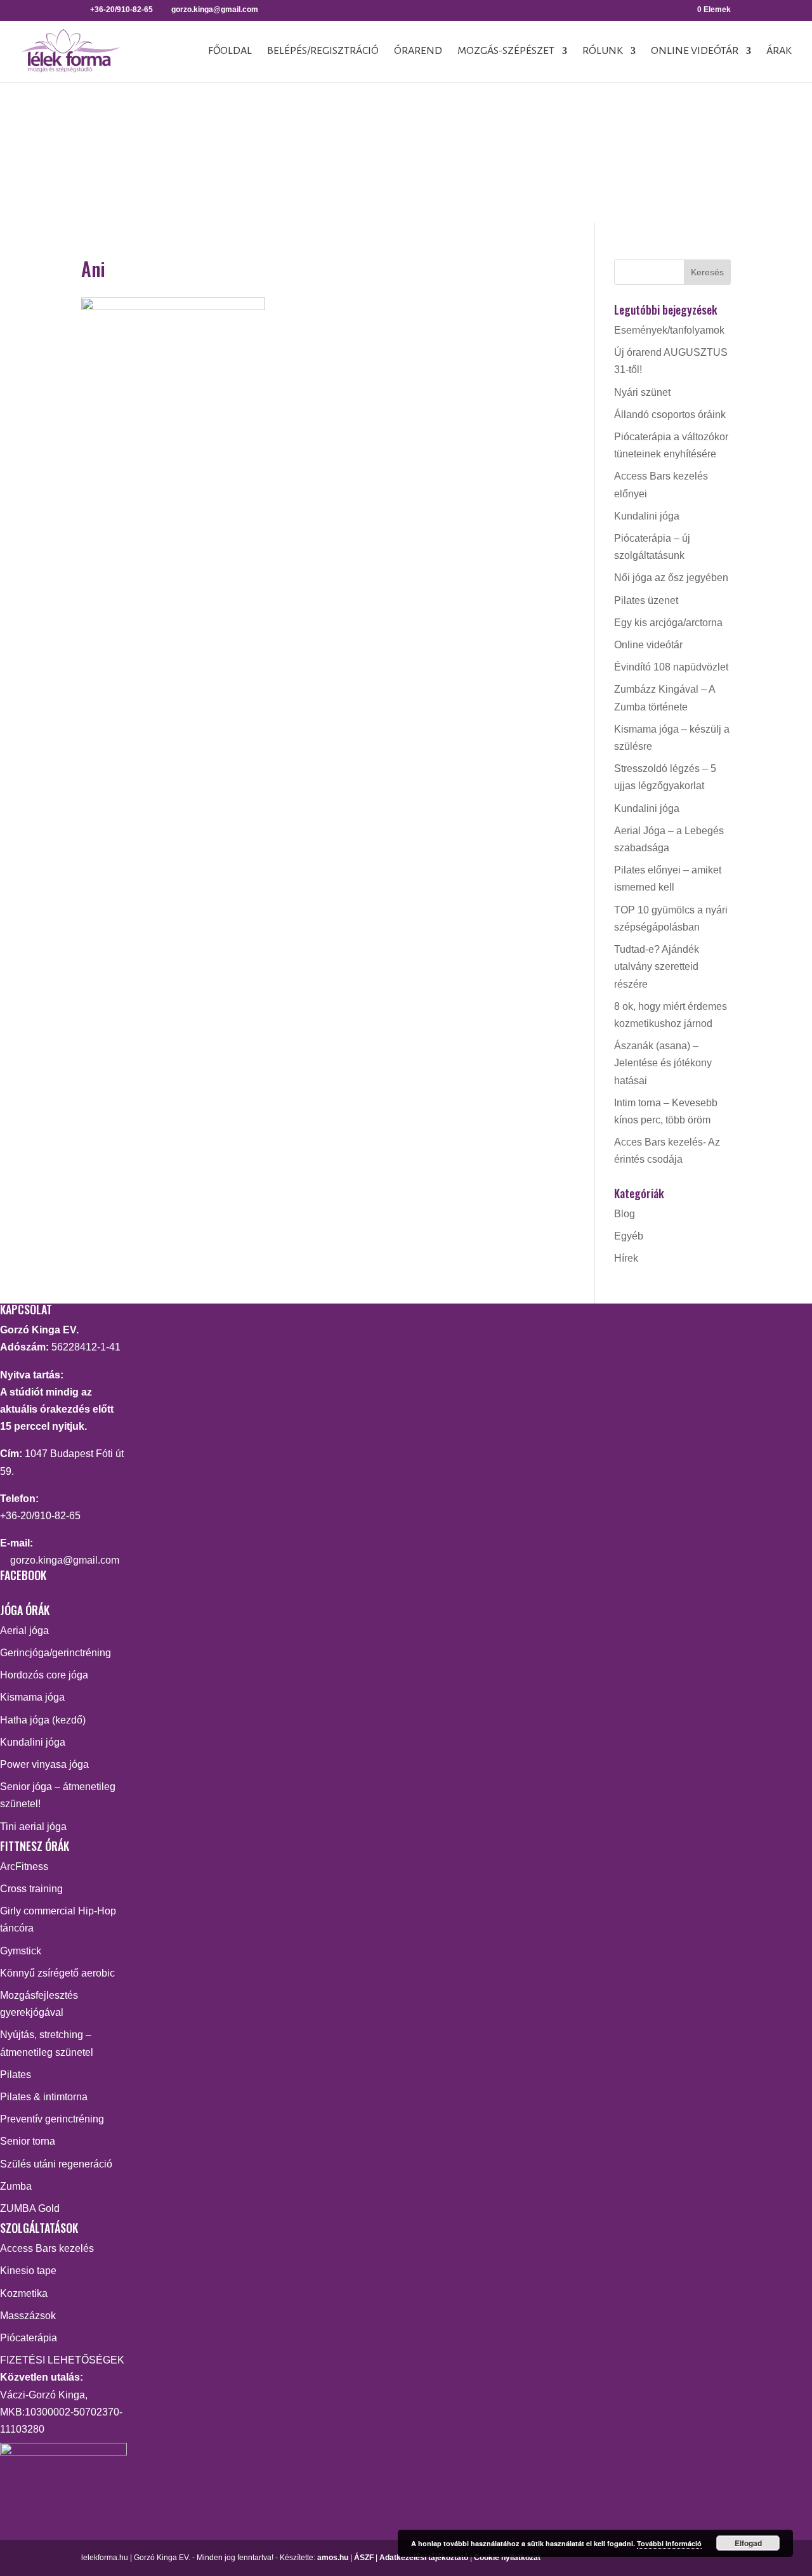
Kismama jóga (32, 1697)
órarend (418, 51)
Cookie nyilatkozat (507, 2558)
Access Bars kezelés (47, 2248)
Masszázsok (28, 2316)
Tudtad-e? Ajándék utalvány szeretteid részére (657, 966)
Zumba (16, 2186)
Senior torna (28, 2141)
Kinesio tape (28, 2271)
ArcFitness (24, 1867)
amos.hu (333, 2558)
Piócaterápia (29, 2338)
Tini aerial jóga (33, 1827)
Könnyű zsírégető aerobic (57, 1973)
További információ (669, 2543)
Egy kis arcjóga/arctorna (668, 623)
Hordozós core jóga (44, 1675)
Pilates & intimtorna (44, 2097)
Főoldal (230, 51)
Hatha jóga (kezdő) (43, 1720)
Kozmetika (24, 2293)
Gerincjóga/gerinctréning (56, 1653)
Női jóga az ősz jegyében (671, 578)
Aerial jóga (24, 1631)
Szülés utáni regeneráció (56, 2164)
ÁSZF (364, 2558)
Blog (625, 1214)
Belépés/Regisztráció (323, 51)
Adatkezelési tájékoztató (424, 2558)
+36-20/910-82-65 (40, 1516)
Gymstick (21, 1951)
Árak (779, 51)
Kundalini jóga (647, 516)
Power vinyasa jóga (44, 1764)
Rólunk (603, 51)
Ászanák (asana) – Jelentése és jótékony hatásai (663, 1063)
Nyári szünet (642, 392)
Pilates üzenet (646, 600)
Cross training (31, 1889)
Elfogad (748, 2543)
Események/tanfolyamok (669, 330)
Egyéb (629, 1236)
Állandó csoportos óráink (670, 415)
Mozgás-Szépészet (506, 51)
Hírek (626, 1258)
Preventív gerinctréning (52, 2119)
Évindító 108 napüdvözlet (671, 667)
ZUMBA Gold (30, 2208)
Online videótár (695, 51)
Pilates (16, 2075)
